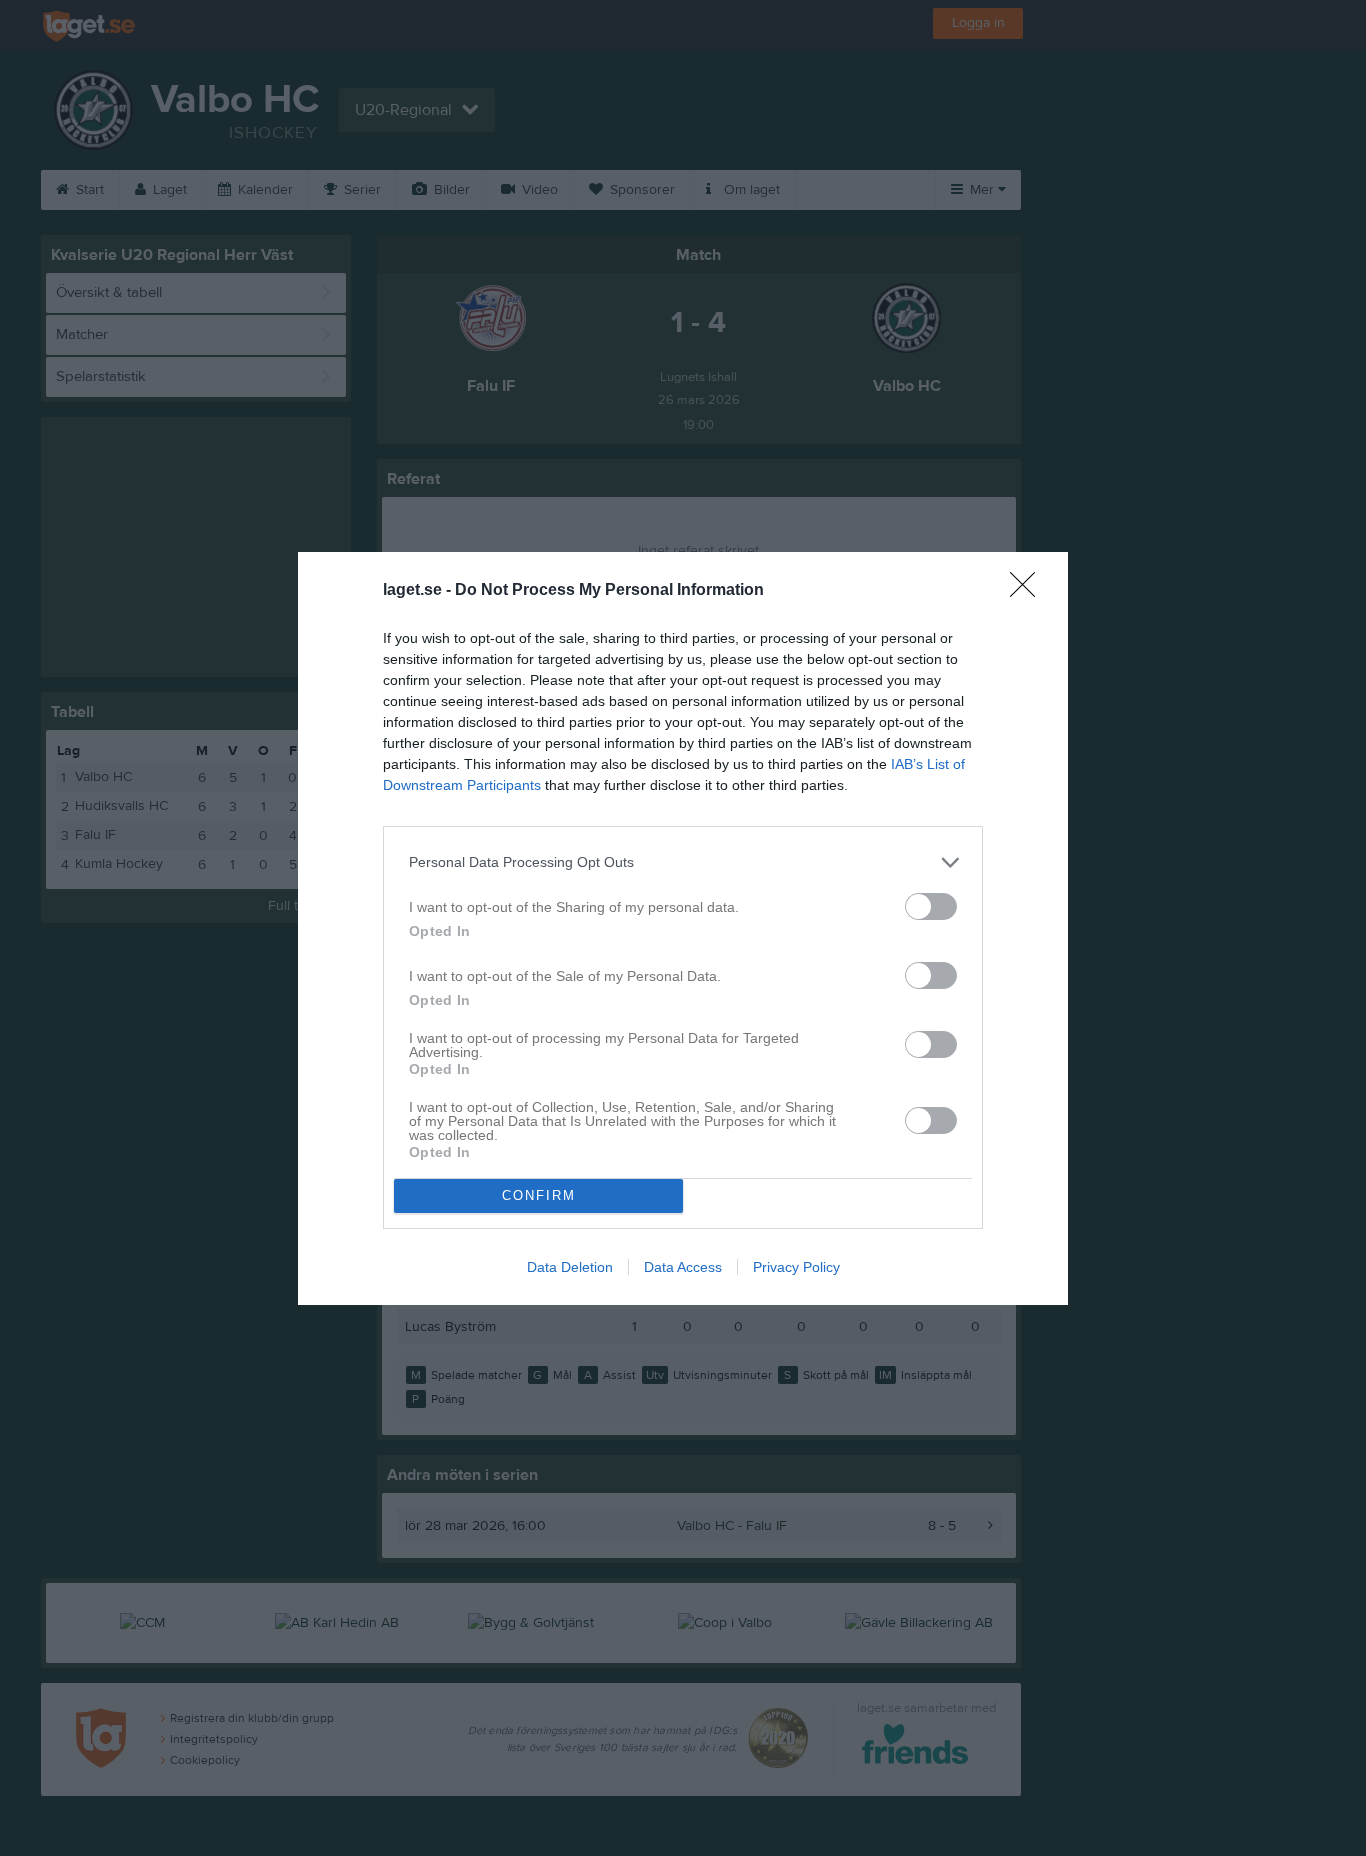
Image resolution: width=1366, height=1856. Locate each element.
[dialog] (683, 928)
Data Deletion (570, 1267)
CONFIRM (539, 1195)
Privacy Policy (796, 1267)
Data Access (683, 1267)
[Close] (1029, 591)
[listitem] (683, 862)
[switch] (931, 906)
